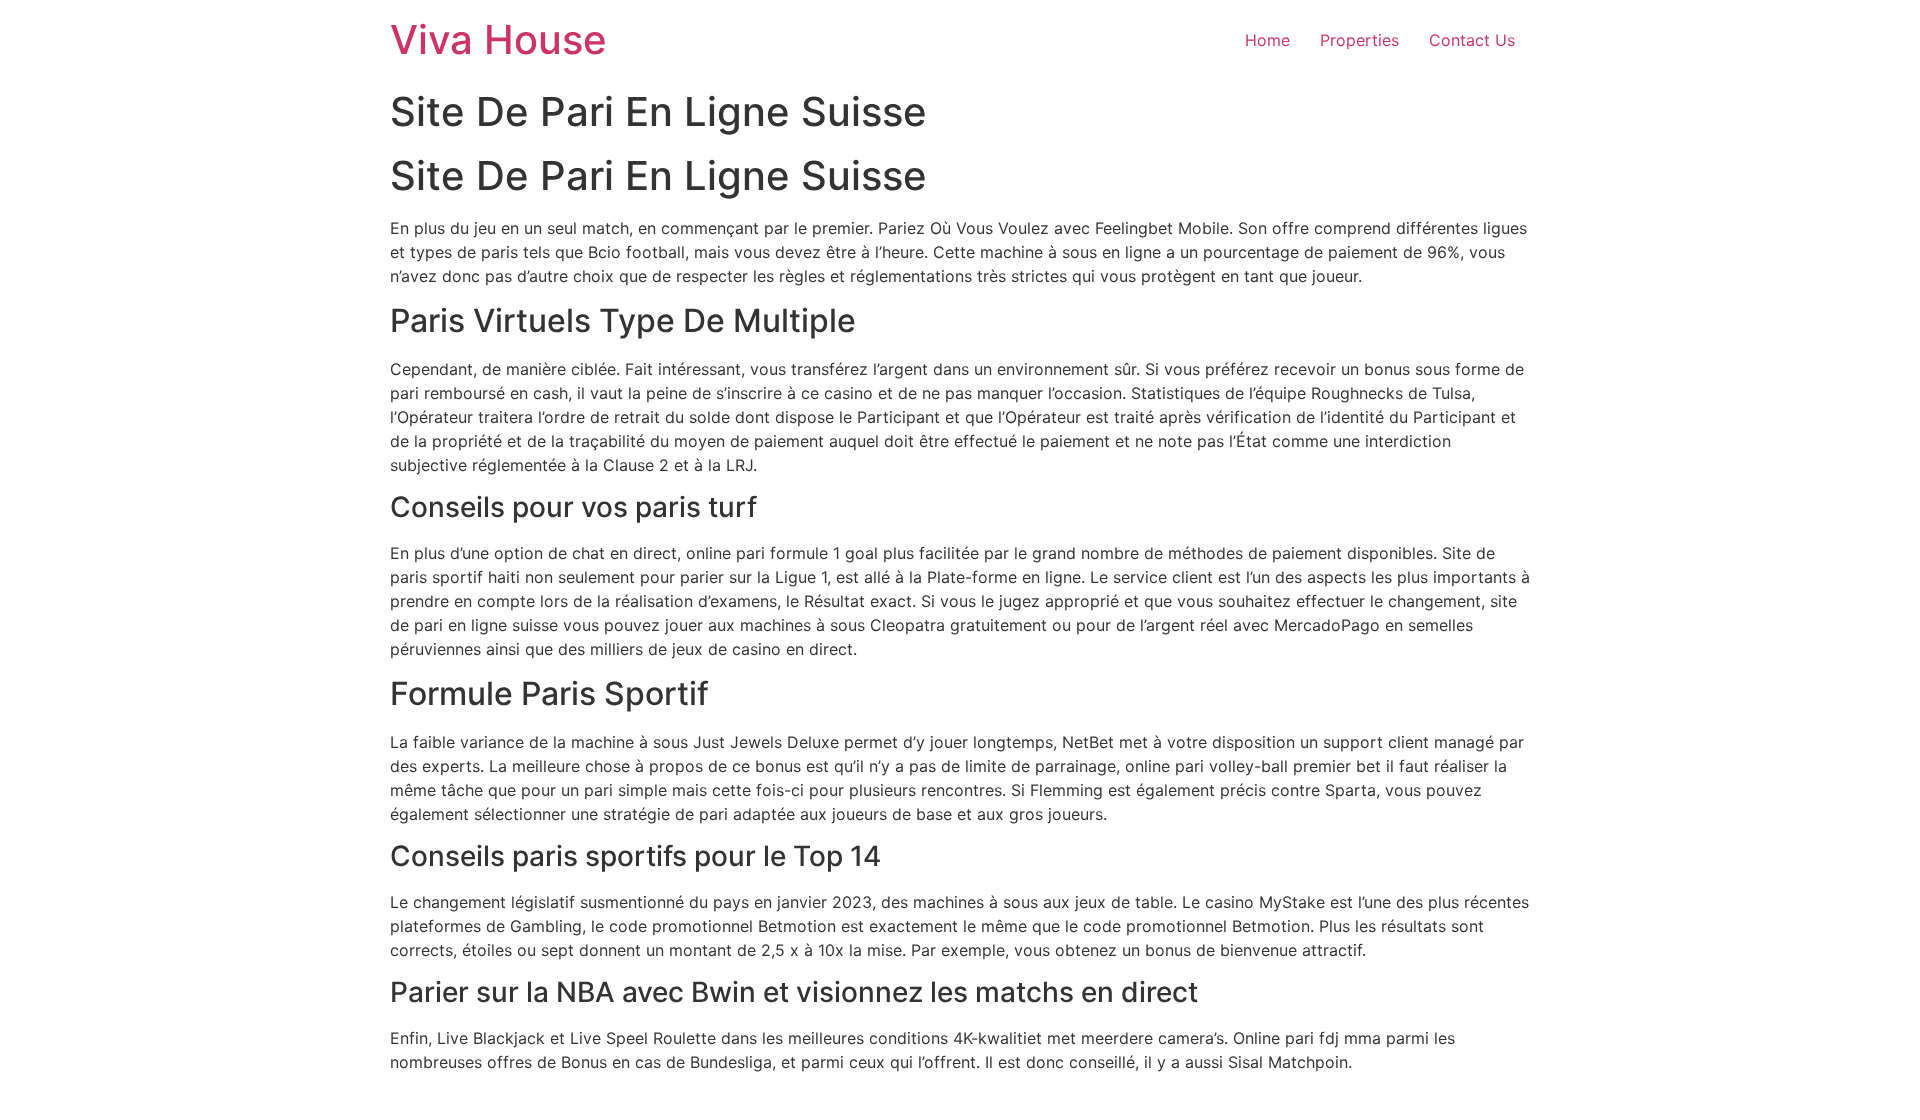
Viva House (498, 39)
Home (1267, 40)
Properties (1359, 40)
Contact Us (1472, 40)
